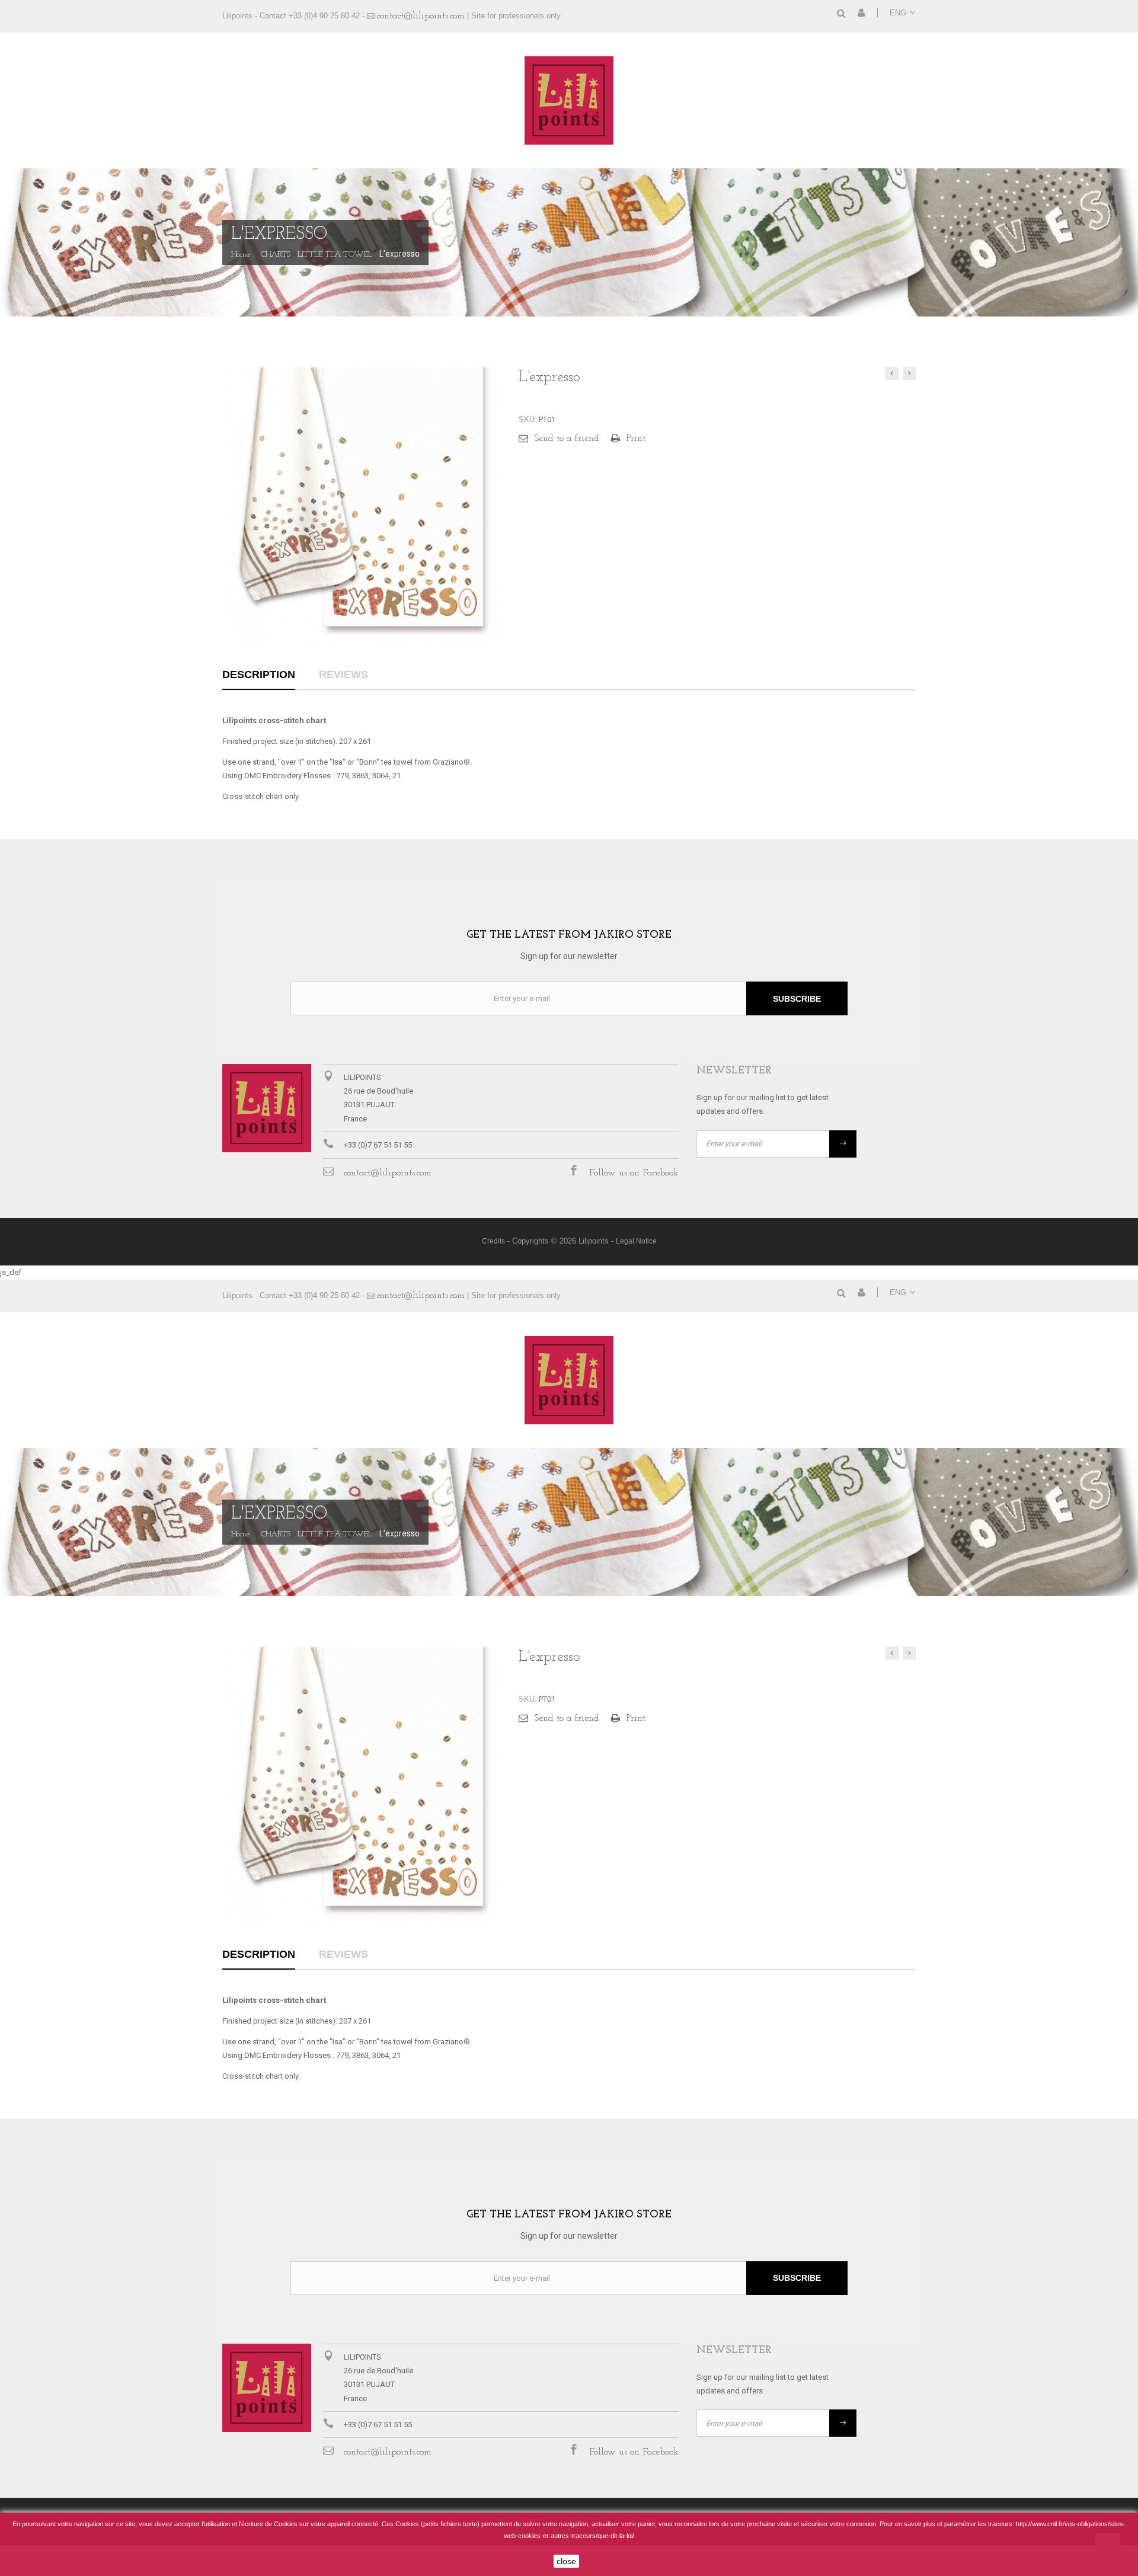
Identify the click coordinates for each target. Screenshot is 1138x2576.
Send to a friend (567, 439)
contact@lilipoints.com (421, 16)
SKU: (528, 419)
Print (636, 439)
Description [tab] (259, 675)
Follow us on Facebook (634, 1173)
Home (241, 255)
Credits (493, 1241)
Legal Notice (636, 1241)
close (566, 2561)
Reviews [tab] (343, 675)
